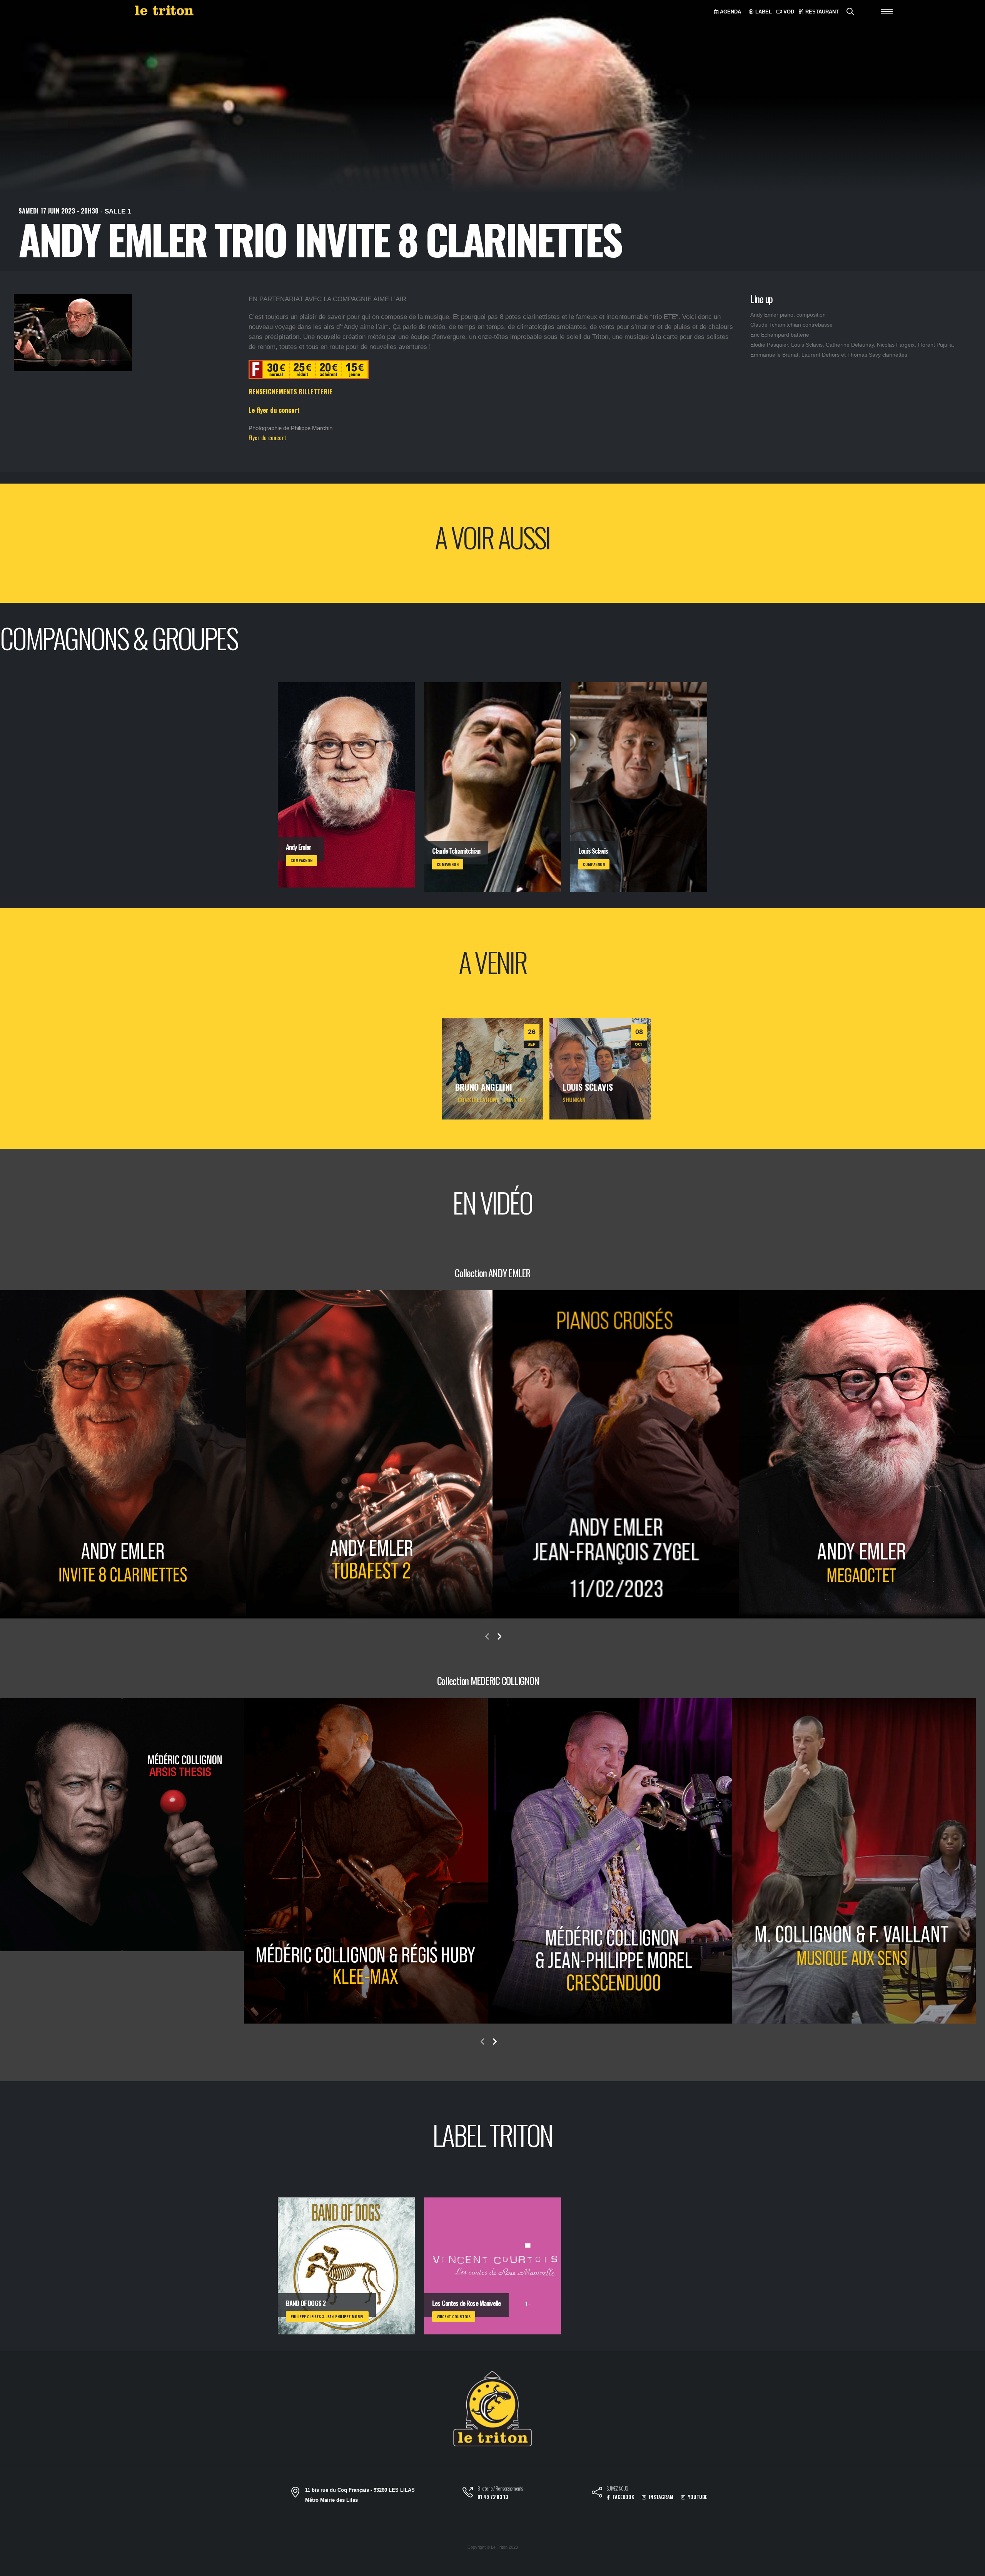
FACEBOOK (623, 2497)
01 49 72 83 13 (493, 2497)
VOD (788, 12)
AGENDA (730, 12)
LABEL (763, 12)
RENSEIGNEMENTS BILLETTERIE (290, 391)
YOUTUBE (697, 2497)
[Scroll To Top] (972, 2567)
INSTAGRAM (660, 2497)
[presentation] (487, 1637)
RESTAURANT (821, 12)
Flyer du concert (267, 437)
